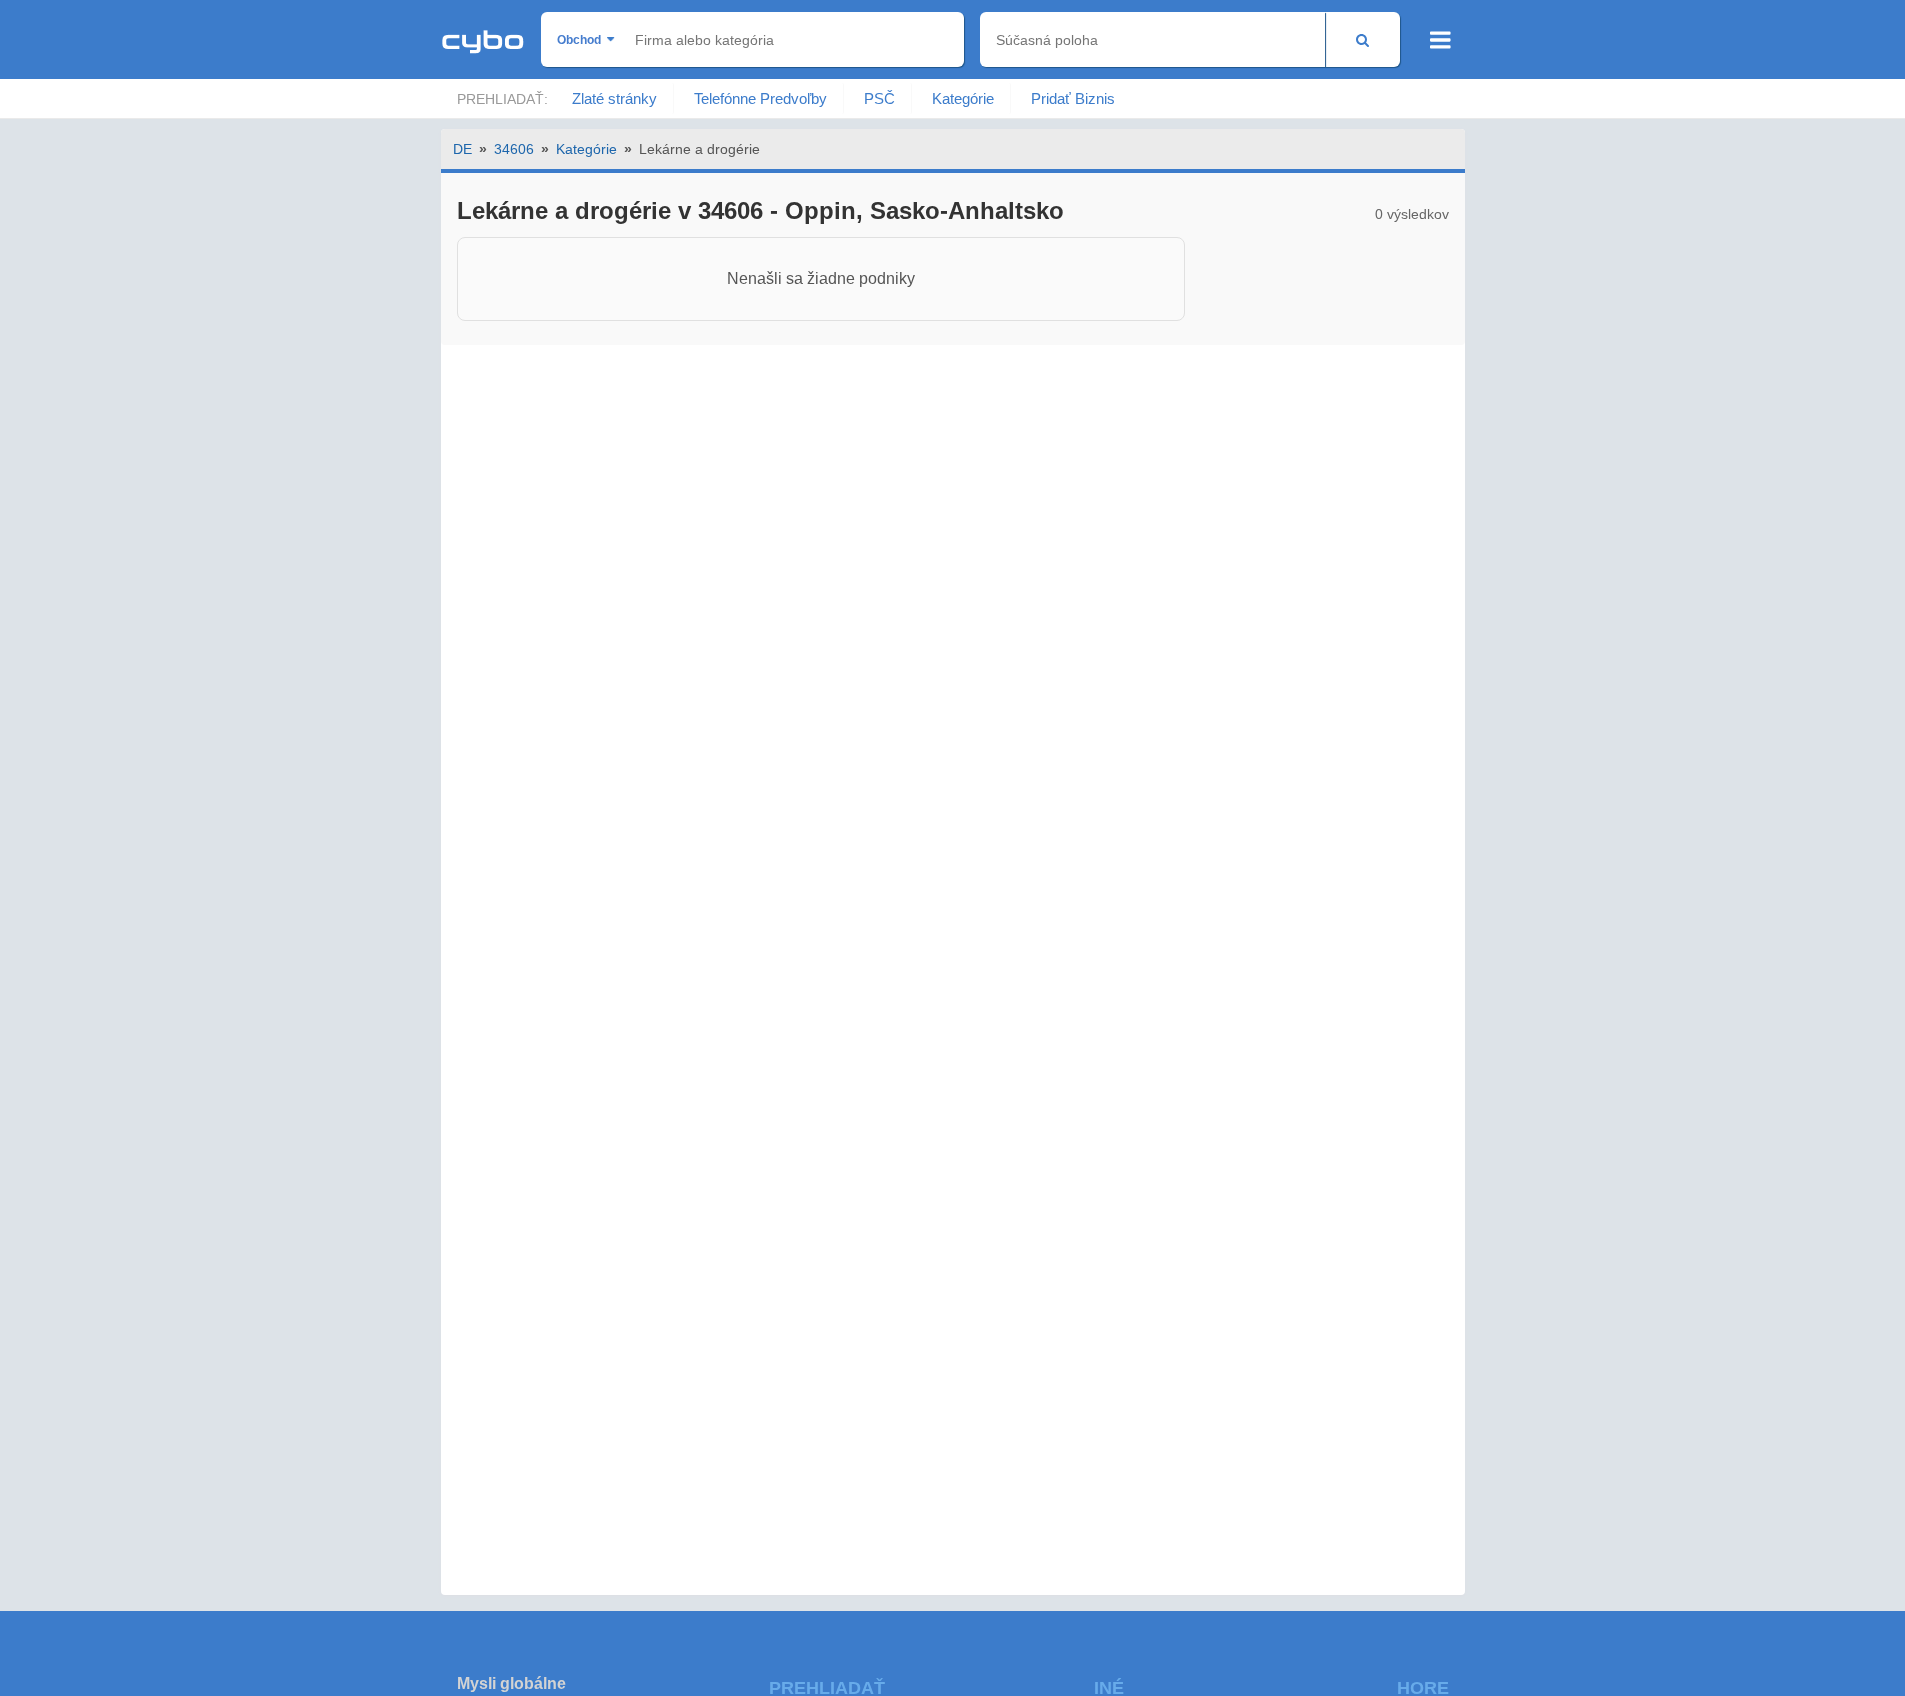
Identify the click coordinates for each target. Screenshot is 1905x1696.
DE (462, 149)
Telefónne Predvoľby (760, 98)
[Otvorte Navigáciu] (1440, 40)
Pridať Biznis (1073, 98)
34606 (514, 149)
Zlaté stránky (614, 98)
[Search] (1362, 39)
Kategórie (963, 98)
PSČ (879, 98)
